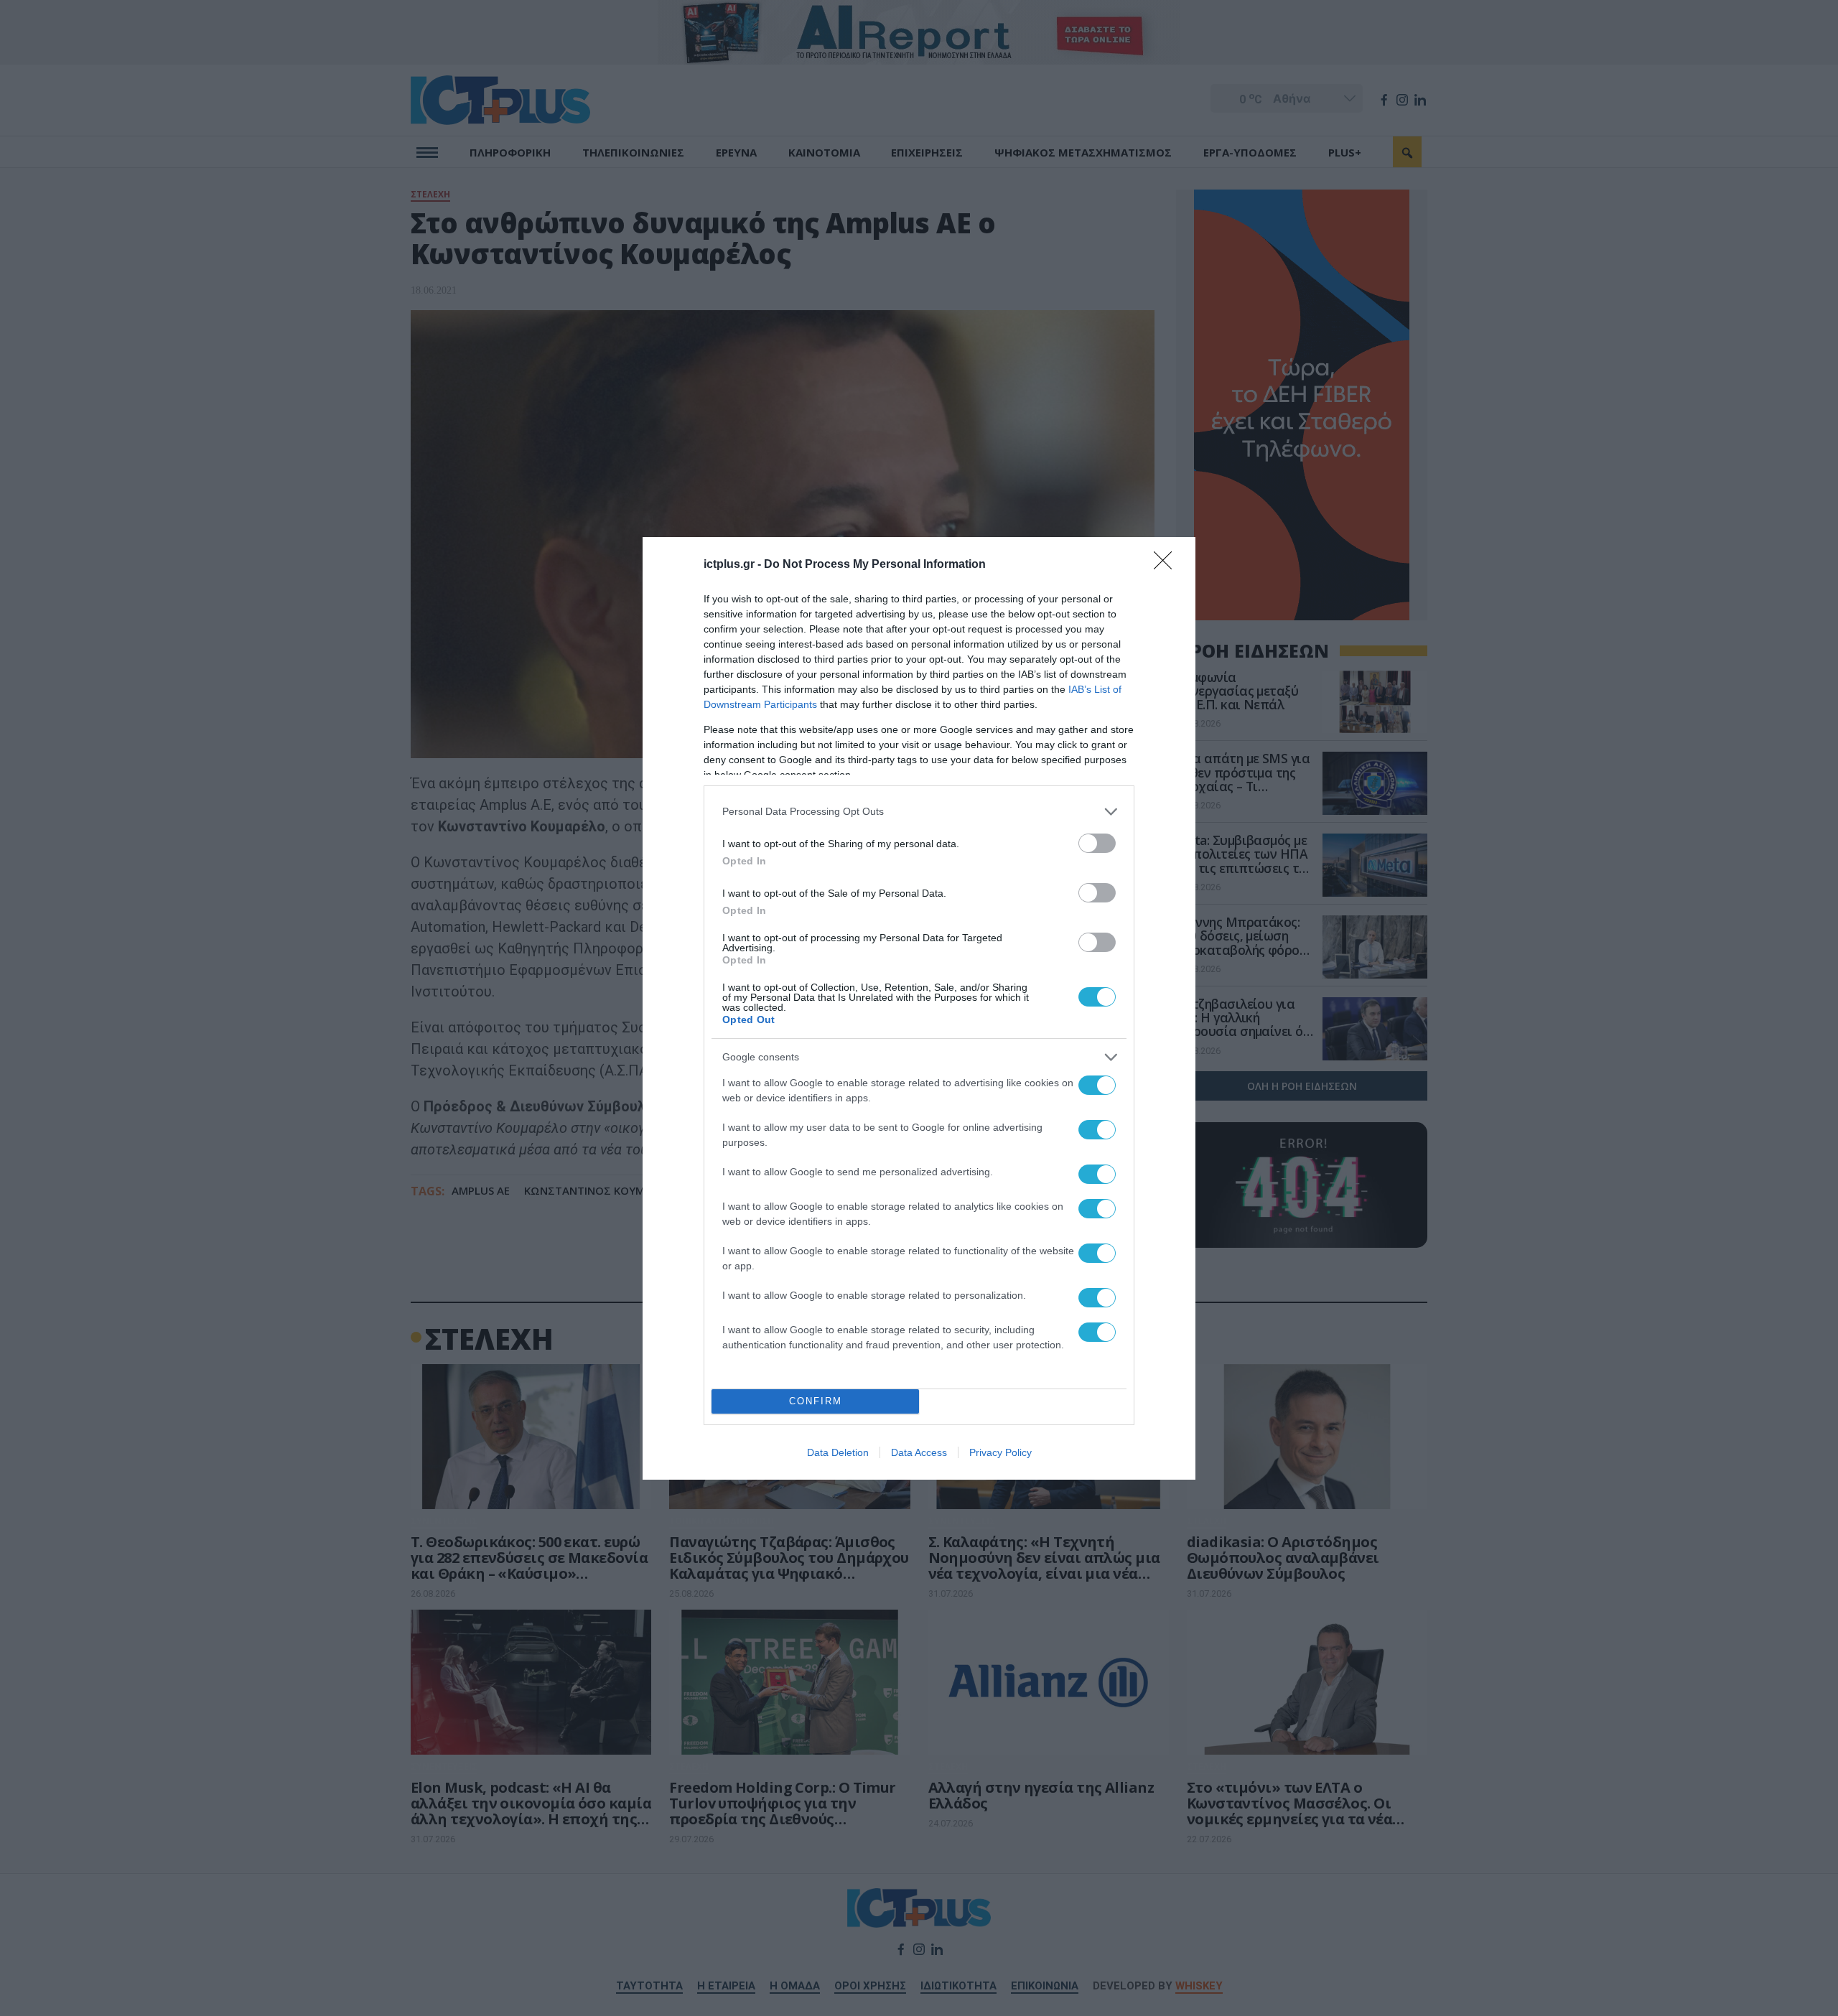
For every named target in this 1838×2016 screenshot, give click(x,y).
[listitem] (919, 812)
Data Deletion (838, 1452)
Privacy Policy (1000, 1452)
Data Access (919, 1452)
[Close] (1167, 565)
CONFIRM (816, 1401)
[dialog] (919, 1008)
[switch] (1097, 843)
